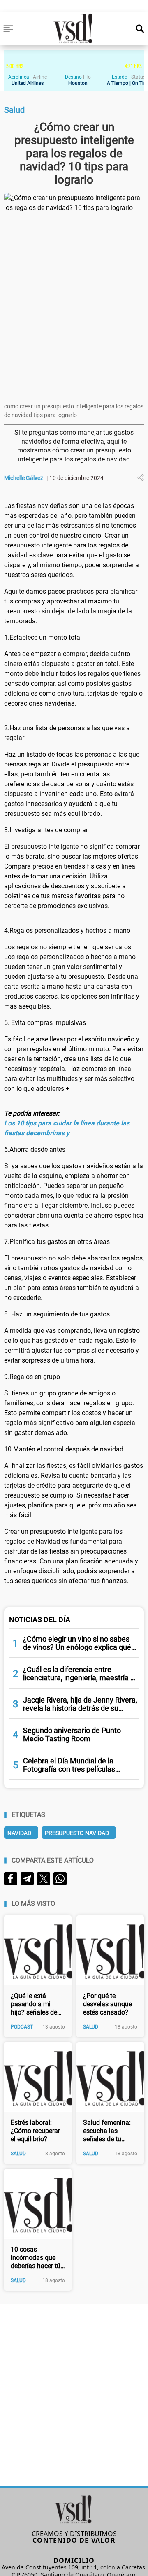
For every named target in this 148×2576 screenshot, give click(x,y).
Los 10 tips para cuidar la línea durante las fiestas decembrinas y (67, 1128)
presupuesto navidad (77, 1833)
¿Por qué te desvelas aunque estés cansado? (108, 2004)
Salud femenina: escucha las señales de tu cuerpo (107, 2131)
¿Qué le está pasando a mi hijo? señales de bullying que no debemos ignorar (35, 2004)
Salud (91, 2027)
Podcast (22, 2027)
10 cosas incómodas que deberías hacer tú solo (36, 2258)
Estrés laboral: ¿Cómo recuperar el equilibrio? (35, 2131)
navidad (19, 1833)
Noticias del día (40, 1620)
